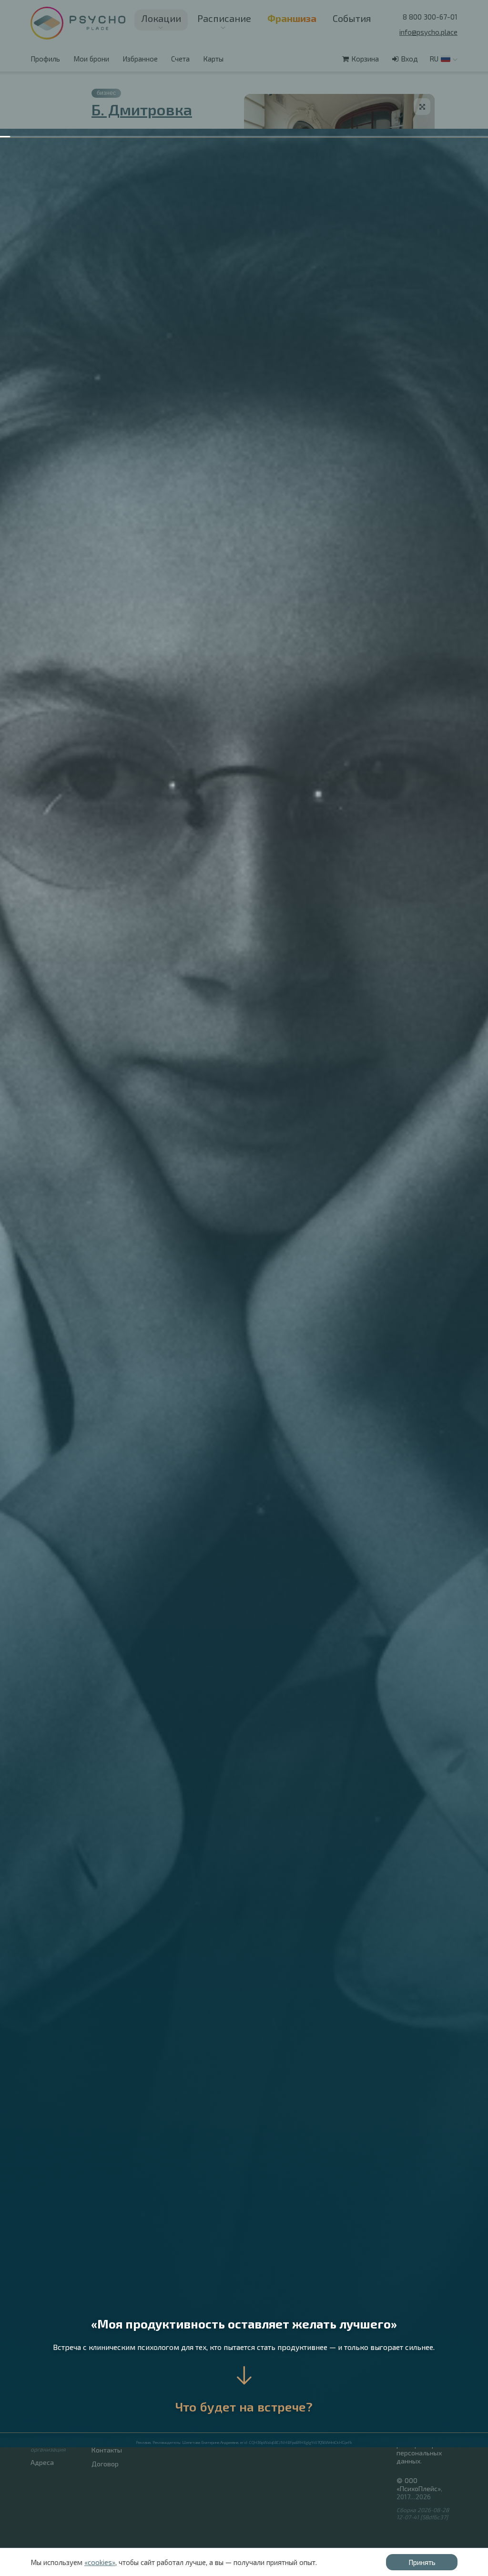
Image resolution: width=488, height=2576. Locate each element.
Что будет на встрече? (244, 2406)
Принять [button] (422, 2562)
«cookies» (100, 2562)
